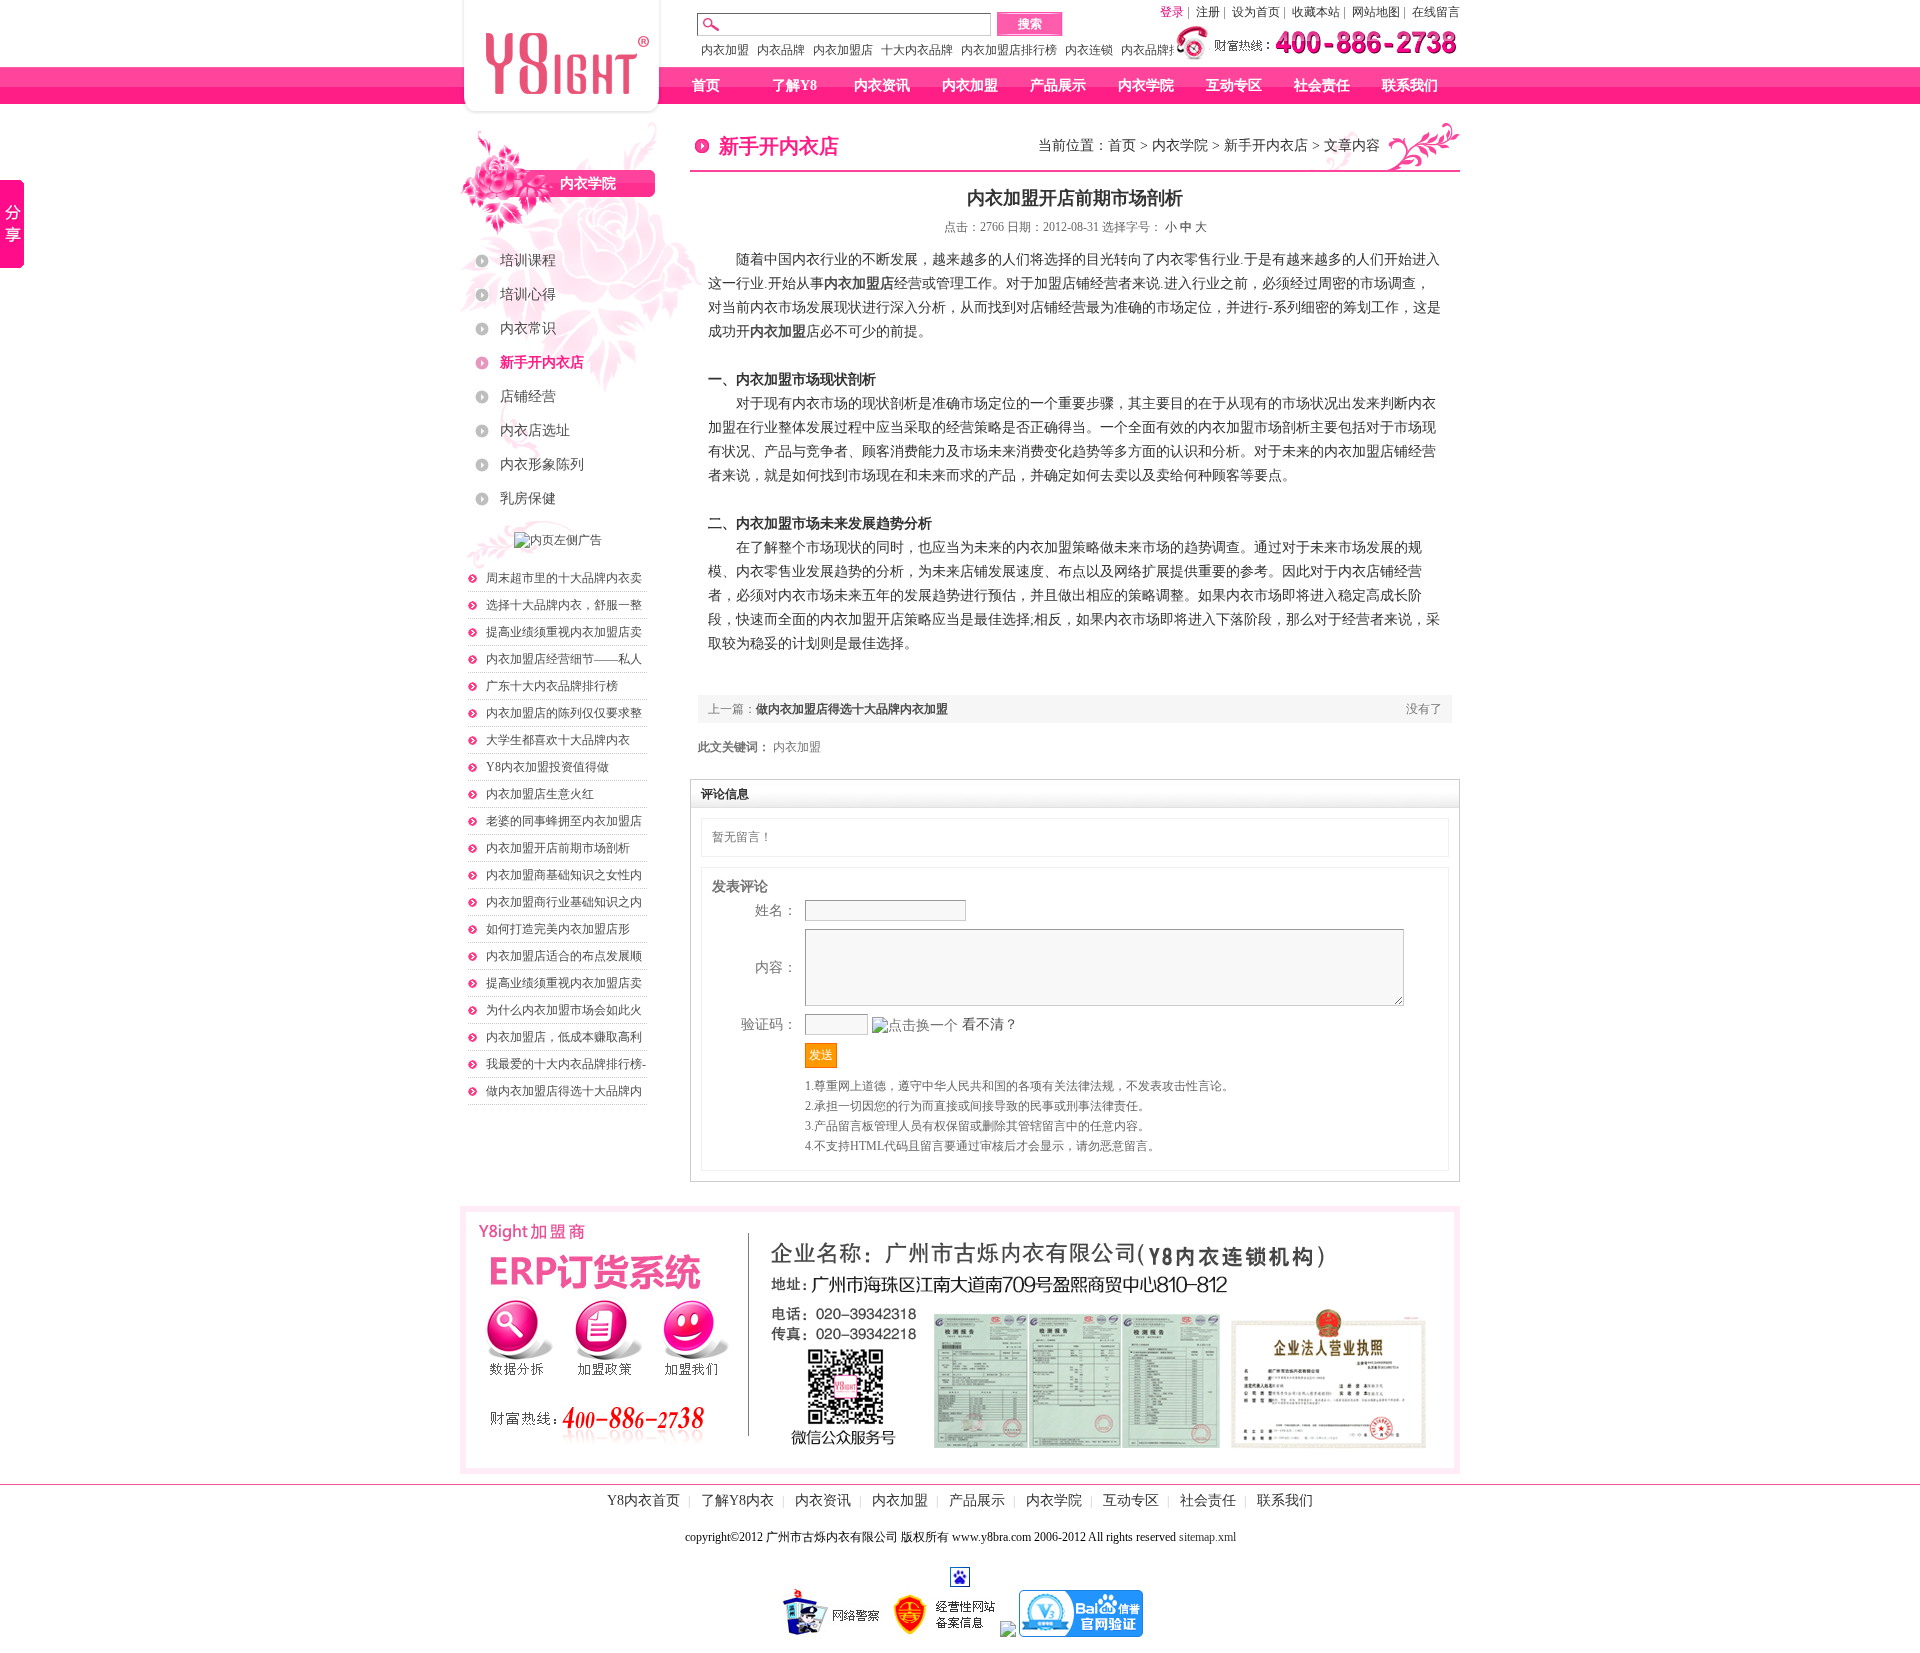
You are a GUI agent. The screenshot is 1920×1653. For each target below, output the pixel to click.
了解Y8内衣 (737, 1500)
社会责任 (1322, 85)
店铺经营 (528, 396)
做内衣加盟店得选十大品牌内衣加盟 (852, 709)
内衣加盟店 (843, 50)
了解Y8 (794, 85)
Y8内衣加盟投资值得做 (547, 767)
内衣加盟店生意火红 (540, 794)
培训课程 (528, 260)
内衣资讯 (882, 85)
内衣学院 (1146, 85)
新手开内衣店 (542, 362)
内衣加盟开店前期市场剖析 (558, 848)
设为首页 (1256, 12)
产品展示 (1058, 85)
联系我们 (1410, 85)
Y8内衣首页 (643, 1500)
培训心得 (528, 294)
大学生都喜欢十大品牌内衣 (558, 740)
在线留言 (1436, 12)
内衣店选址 (535, 430)
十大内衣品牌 (917, 50)
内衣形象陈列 (542, 464)
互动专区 (1234, 85)
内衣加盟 (725, 50)
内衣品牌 (781, 50)
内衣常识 (528, 328)
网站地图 (1376, 12)
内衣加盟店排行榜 (1009, 50)
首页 (706, 85)
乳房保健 (528, 498)
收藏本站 (1316, 12)
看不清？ (990, 1024)
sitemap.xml (1207, 1537)
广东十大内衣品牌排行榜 (552, 686)
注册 (1208, 12)
